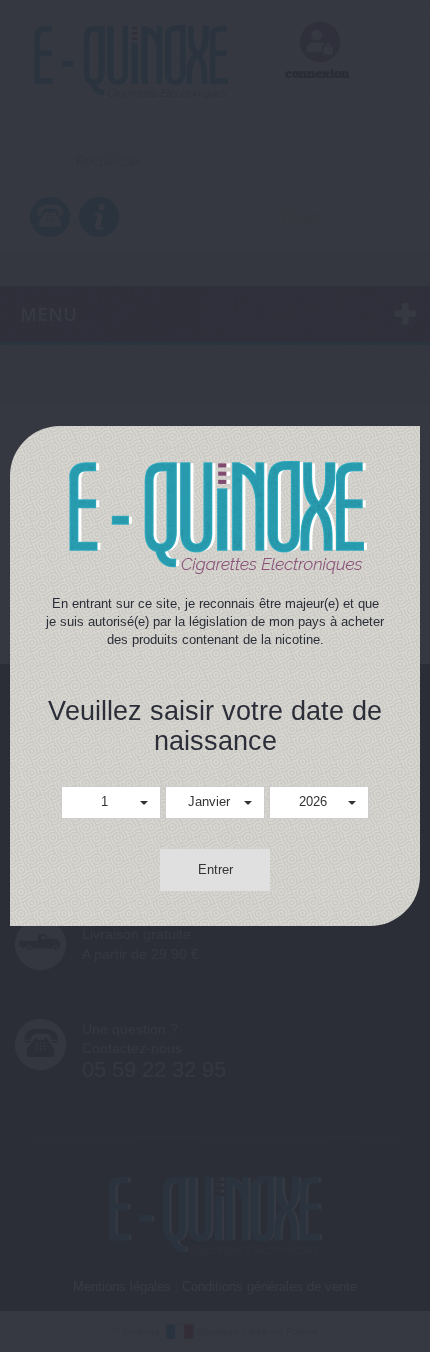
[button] (111, 802)
